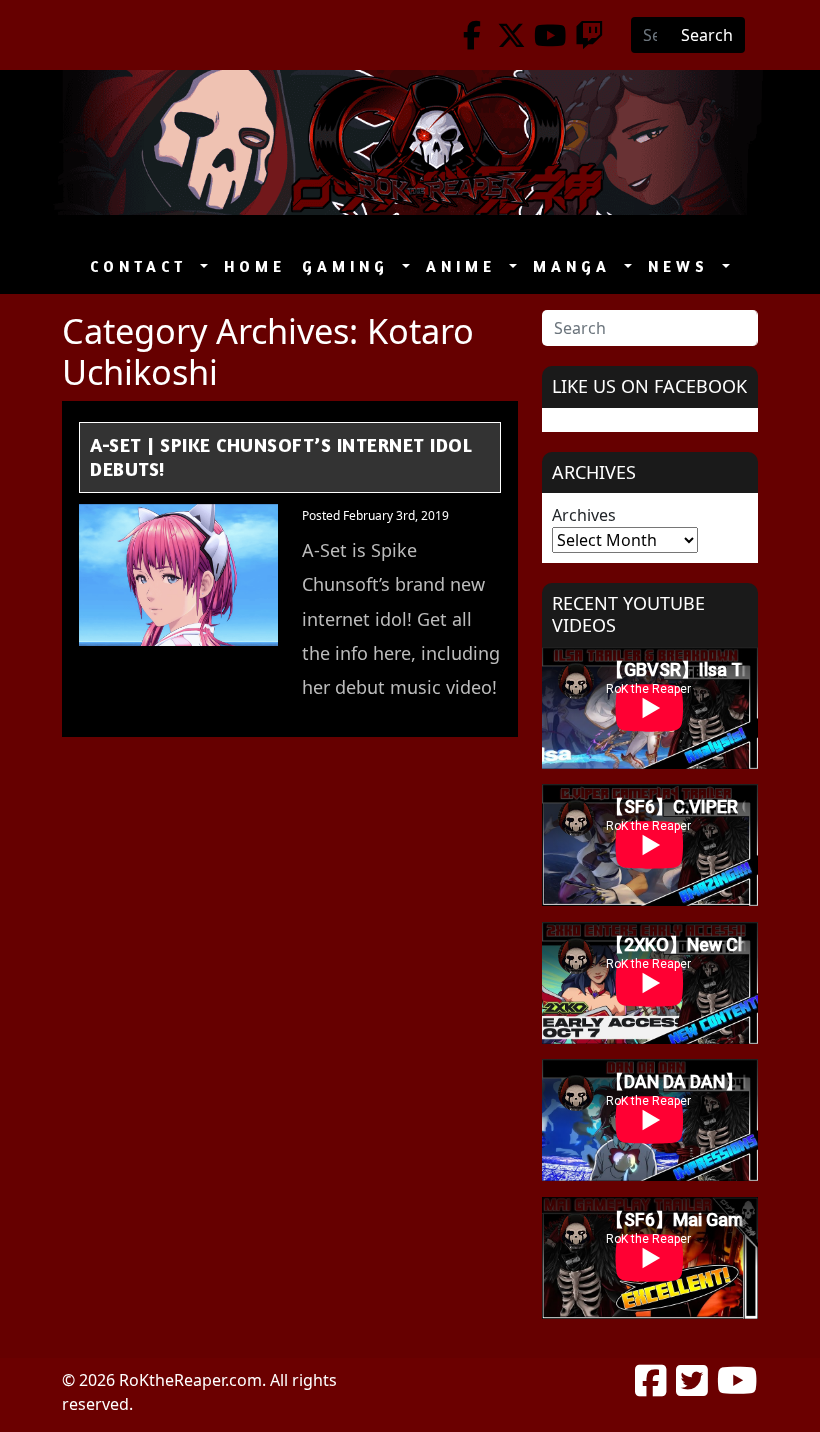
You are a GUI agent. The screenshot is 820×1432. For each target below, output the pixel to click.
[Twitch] (589, 35)
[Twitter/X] (511, 35)
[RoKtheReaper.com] (410, 142)
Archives (584, 515)
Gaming (350, 266)
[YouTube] (550, 35)
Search (707, 35)
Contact (143, 266)
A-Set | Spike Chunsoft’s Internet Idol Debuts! (281, 457)
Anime (465, 266)
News (683, 266)
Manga (576, 266)
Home (255, 266)
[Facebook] (472, 35)
